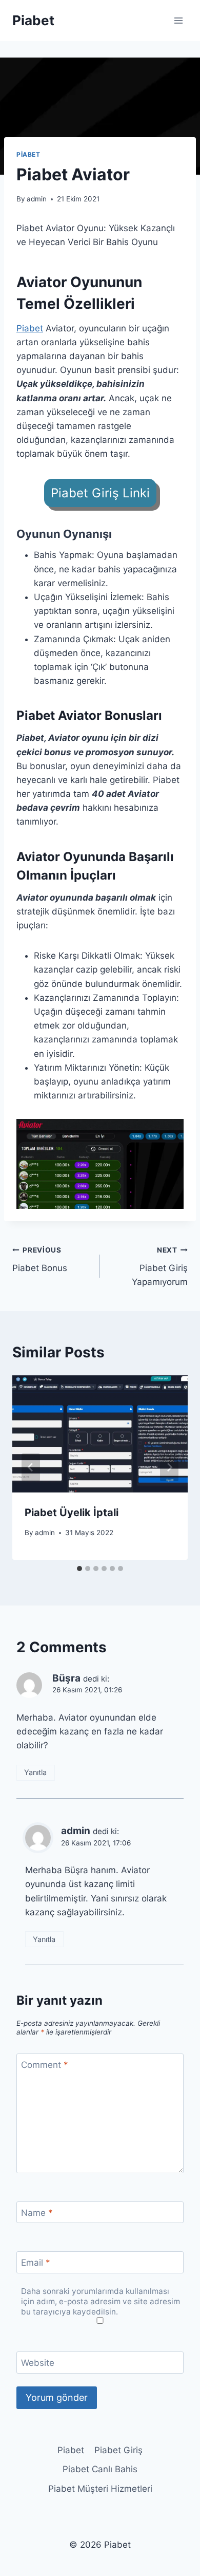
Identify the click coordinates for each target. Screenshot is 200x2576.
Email (36, 2263)
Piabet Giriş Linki (100, 493)
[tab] (79, 1569)
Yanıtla (35, 1772)
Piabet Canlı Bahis (100, 2469)
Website (38, 2363)
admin (37, 199)
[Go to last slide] (31, 1467)
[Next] (169, 1467)
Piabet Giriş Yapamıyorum (160, 1266)
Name (37, 2213)
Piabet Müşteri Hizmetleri (100, 2489)
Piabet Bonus (40, 1259)
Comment (45, 2065)
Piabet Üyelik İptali (72, 1513)
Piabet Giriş (118, 2450)
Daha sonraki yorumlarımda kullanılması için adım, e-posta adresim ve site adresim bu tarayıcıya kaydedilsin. (101, 2301)
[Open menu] (178, 20)
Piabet (28, 154)
